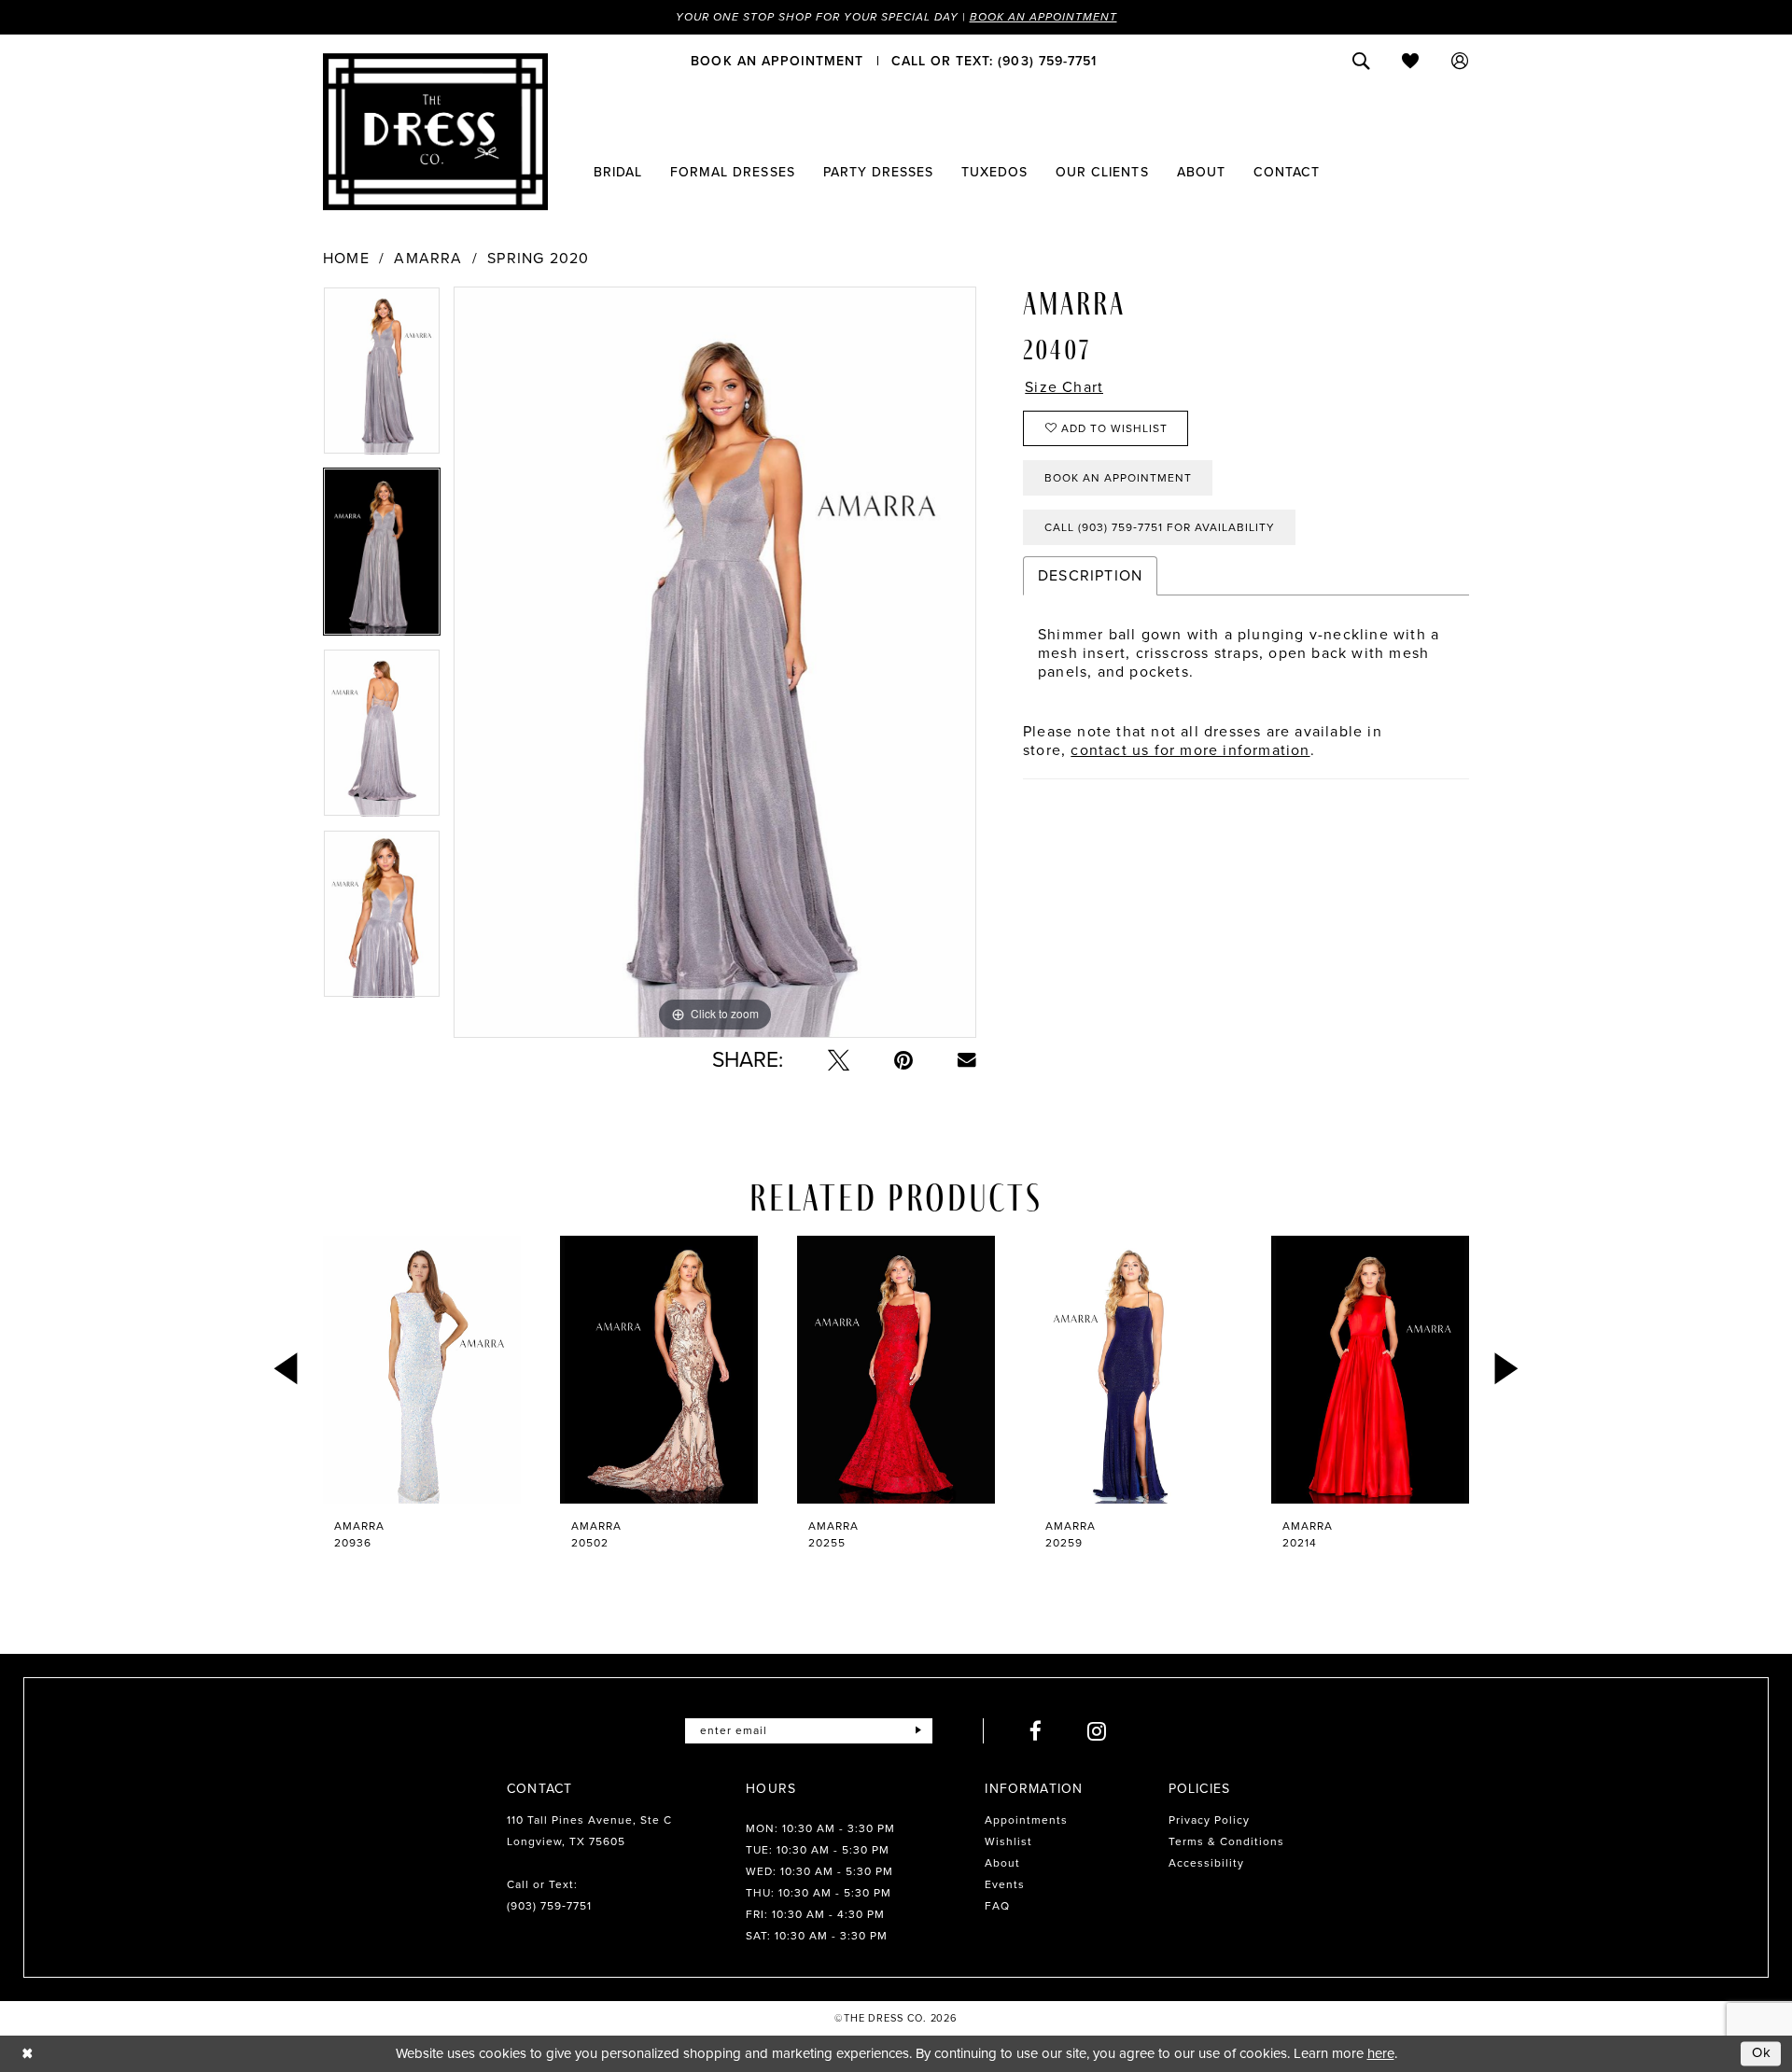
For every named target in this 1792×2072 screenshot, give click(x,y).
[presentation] (422, 1370)
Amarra (428, 259)
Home (346, 259)
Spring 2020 (538, 259)
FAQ (997, 1906)
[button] (1460, 61)
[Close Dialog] (28, 2054)
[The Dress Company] (435, 132)
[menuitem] (777, 61)
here (1381, 2053)
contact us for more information (1190, 750)
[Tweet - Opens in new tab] (839, 1060)
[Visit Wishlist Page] (1411, 61)
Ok (1762, 2053)
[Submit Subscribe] (918, 1731)
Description (1090, 575)
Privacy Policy (1209, 1820)
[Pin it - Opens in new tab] (903, 1060)
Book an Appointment (1043, 17)
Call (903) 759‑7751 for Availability (1160, 527)
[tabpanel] (382, 377)
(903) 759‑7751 (549, 1906)
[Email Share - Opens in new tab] (967, 1060)
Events (1005, 1884)
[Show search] (1361, 61)
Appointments (1026, 1820)
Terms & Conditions (1226, 1841)
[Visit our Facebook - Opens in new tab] (1036, 1731)
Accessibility (1206, 1863)
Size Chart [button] (1064, 387)
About (1002, 1863)
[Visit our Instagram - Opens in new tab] (1097, 1731)
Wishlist (1008, 1841)
